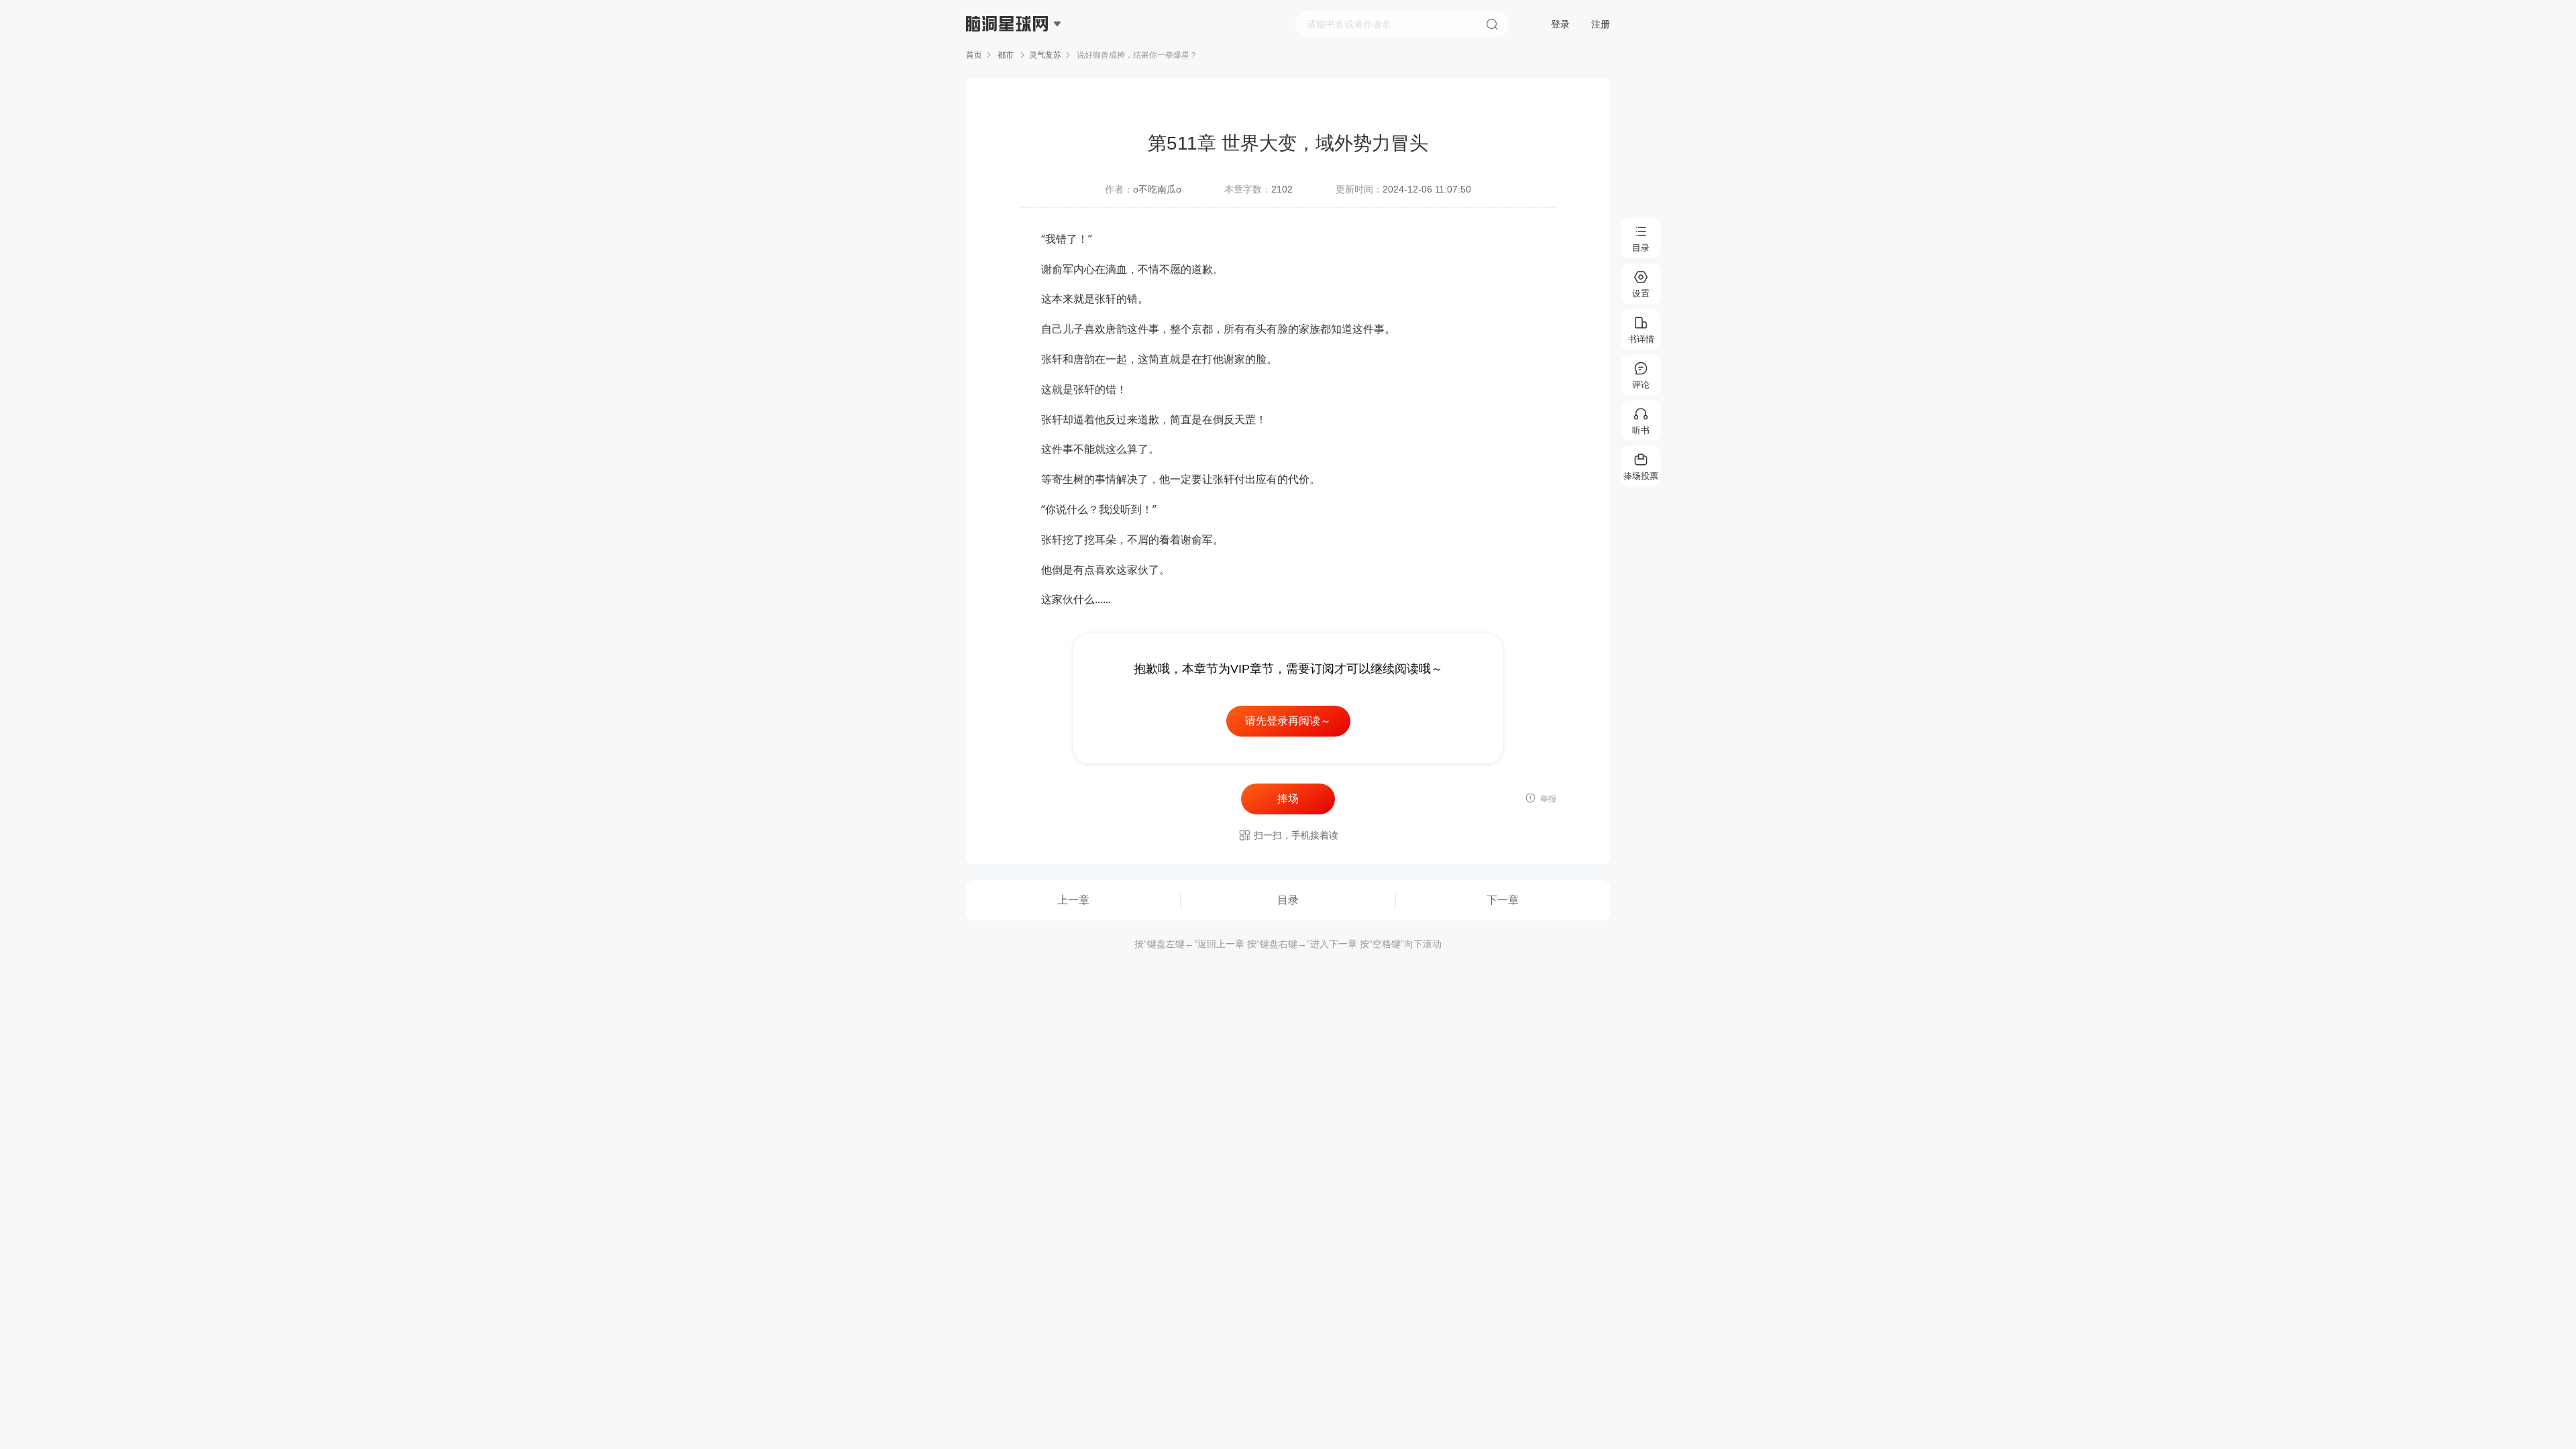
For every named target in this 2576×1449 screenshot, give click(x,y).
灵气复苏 (1045, 55)
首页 (974, 55)
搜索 (1492, 24)
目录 (1288, 900)
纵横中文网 (1008, 62)
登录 (1560, 24)
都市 (1006, 55)
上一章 (1073, 900)
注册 (1601, 24)
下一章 (1503, 900)
